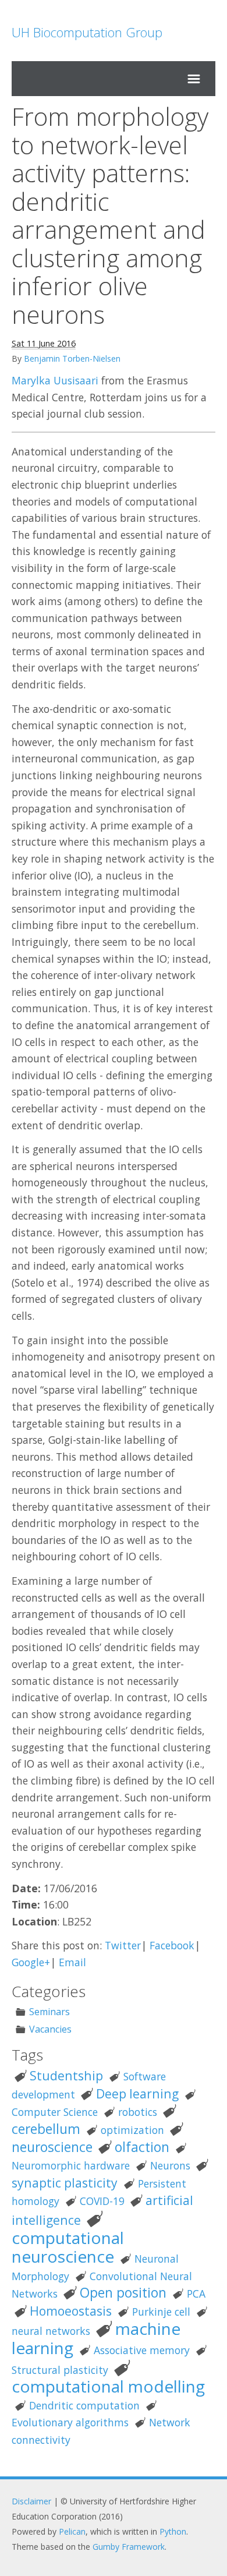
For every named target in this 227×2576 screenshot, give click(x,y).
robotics (138, 2112)
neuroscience (52, 2147)
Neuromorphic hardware (71, 2165)
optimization (132, 2130)
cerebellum (46, 2129)
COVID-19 (102, 2201)
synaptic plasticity (65, 2183)
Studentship (66, 2075)
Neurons (170, 2165)
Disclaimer (31, 2501)
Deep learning (137, 2093)
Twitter (123, 1945)
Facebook (172, 1945)
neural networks (51, 2331)
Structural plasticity (60, 2370)
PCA (196, 2294)
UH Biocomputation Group (87, 32)
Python (173, 2531)
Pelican (72, 2531)
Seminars (49, 2012)
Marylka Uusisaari (55, 380)
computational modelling (108, 2386)
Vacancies (50, 2029)
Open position (123, 2293)
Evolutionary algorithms (70, 2422)
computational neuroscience (68, 2247)
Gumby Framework (129, 2547)
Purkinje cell (161, 2312)
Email (72, 1962)
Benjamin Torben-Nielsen (72, 358)
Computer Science (55, 2112)
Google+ (31, 1962)
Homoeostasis (71, 2311)
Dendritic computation (84, 2405)
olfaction (142, 2147)
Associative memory (142, 2350)
